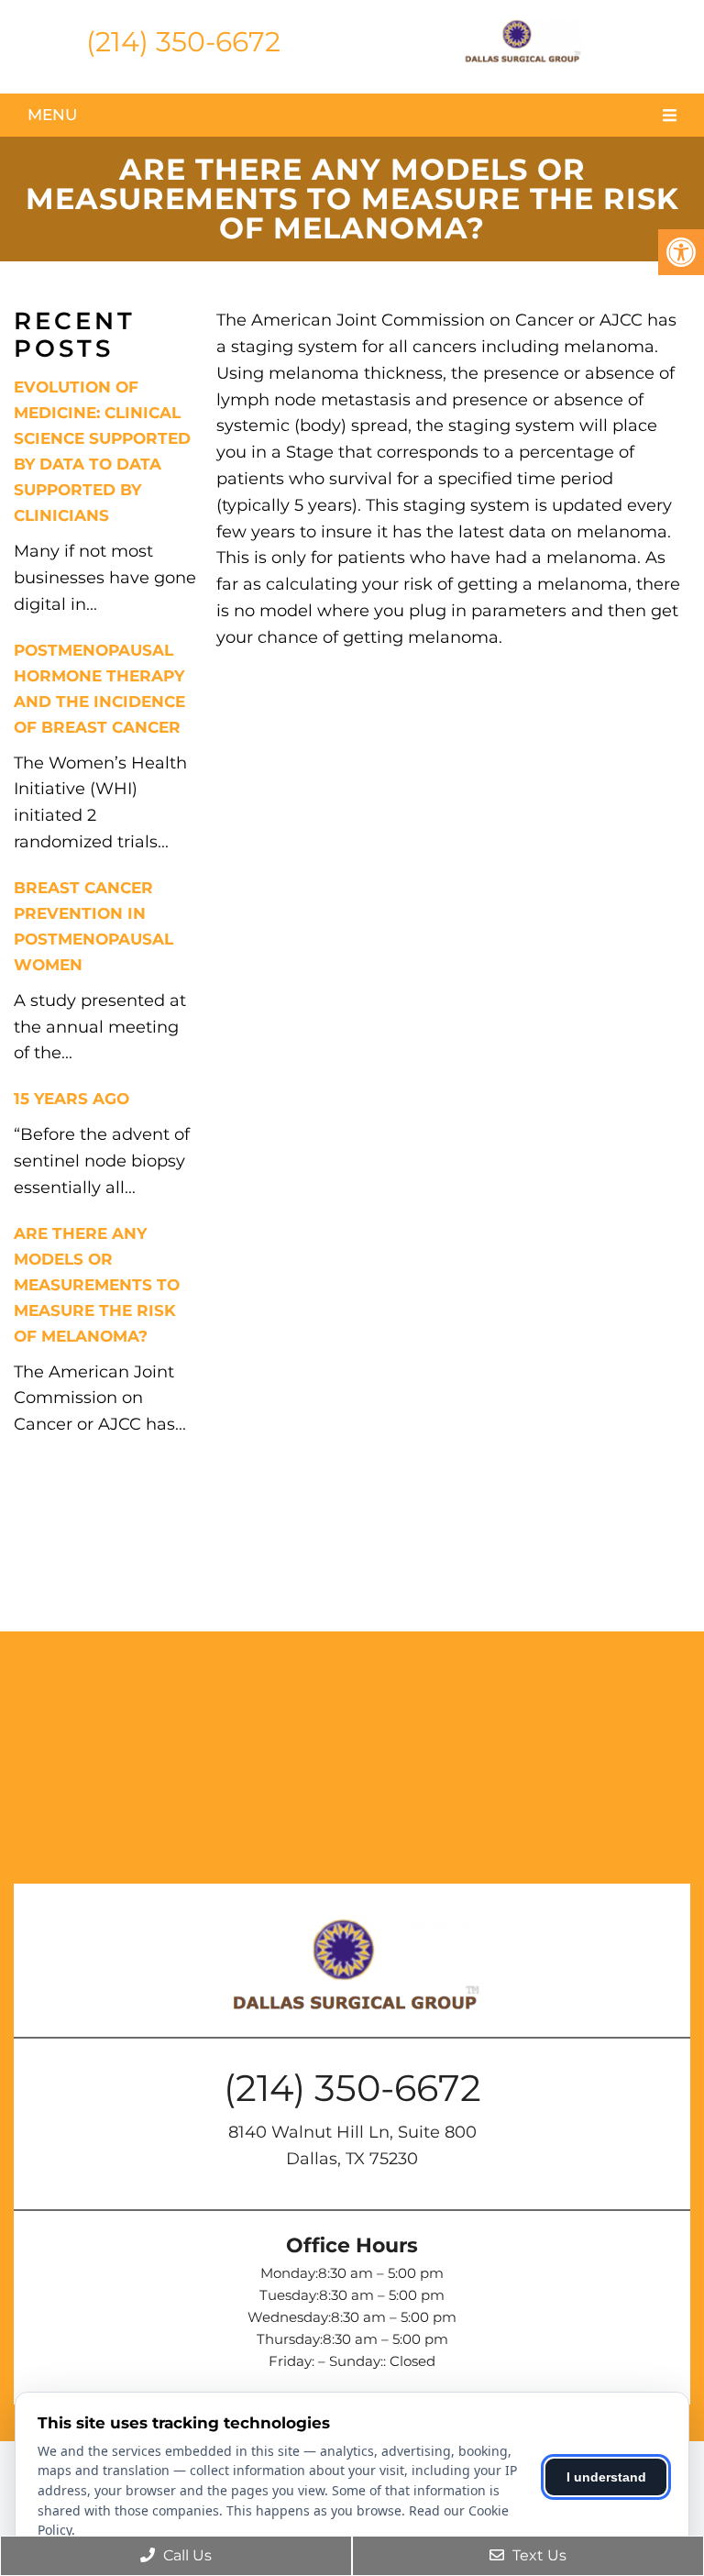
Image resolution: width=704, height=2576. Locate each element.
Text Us (538, 2555)
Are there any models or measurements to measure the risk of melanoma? (97, 1285)
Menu (52, 115)
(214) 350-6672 (183, 42)
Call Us (186, 2555)
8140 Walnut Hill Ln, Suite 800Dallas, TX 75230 (352, 2145)
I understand (606, 2477)
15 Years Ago (71, 1099)
